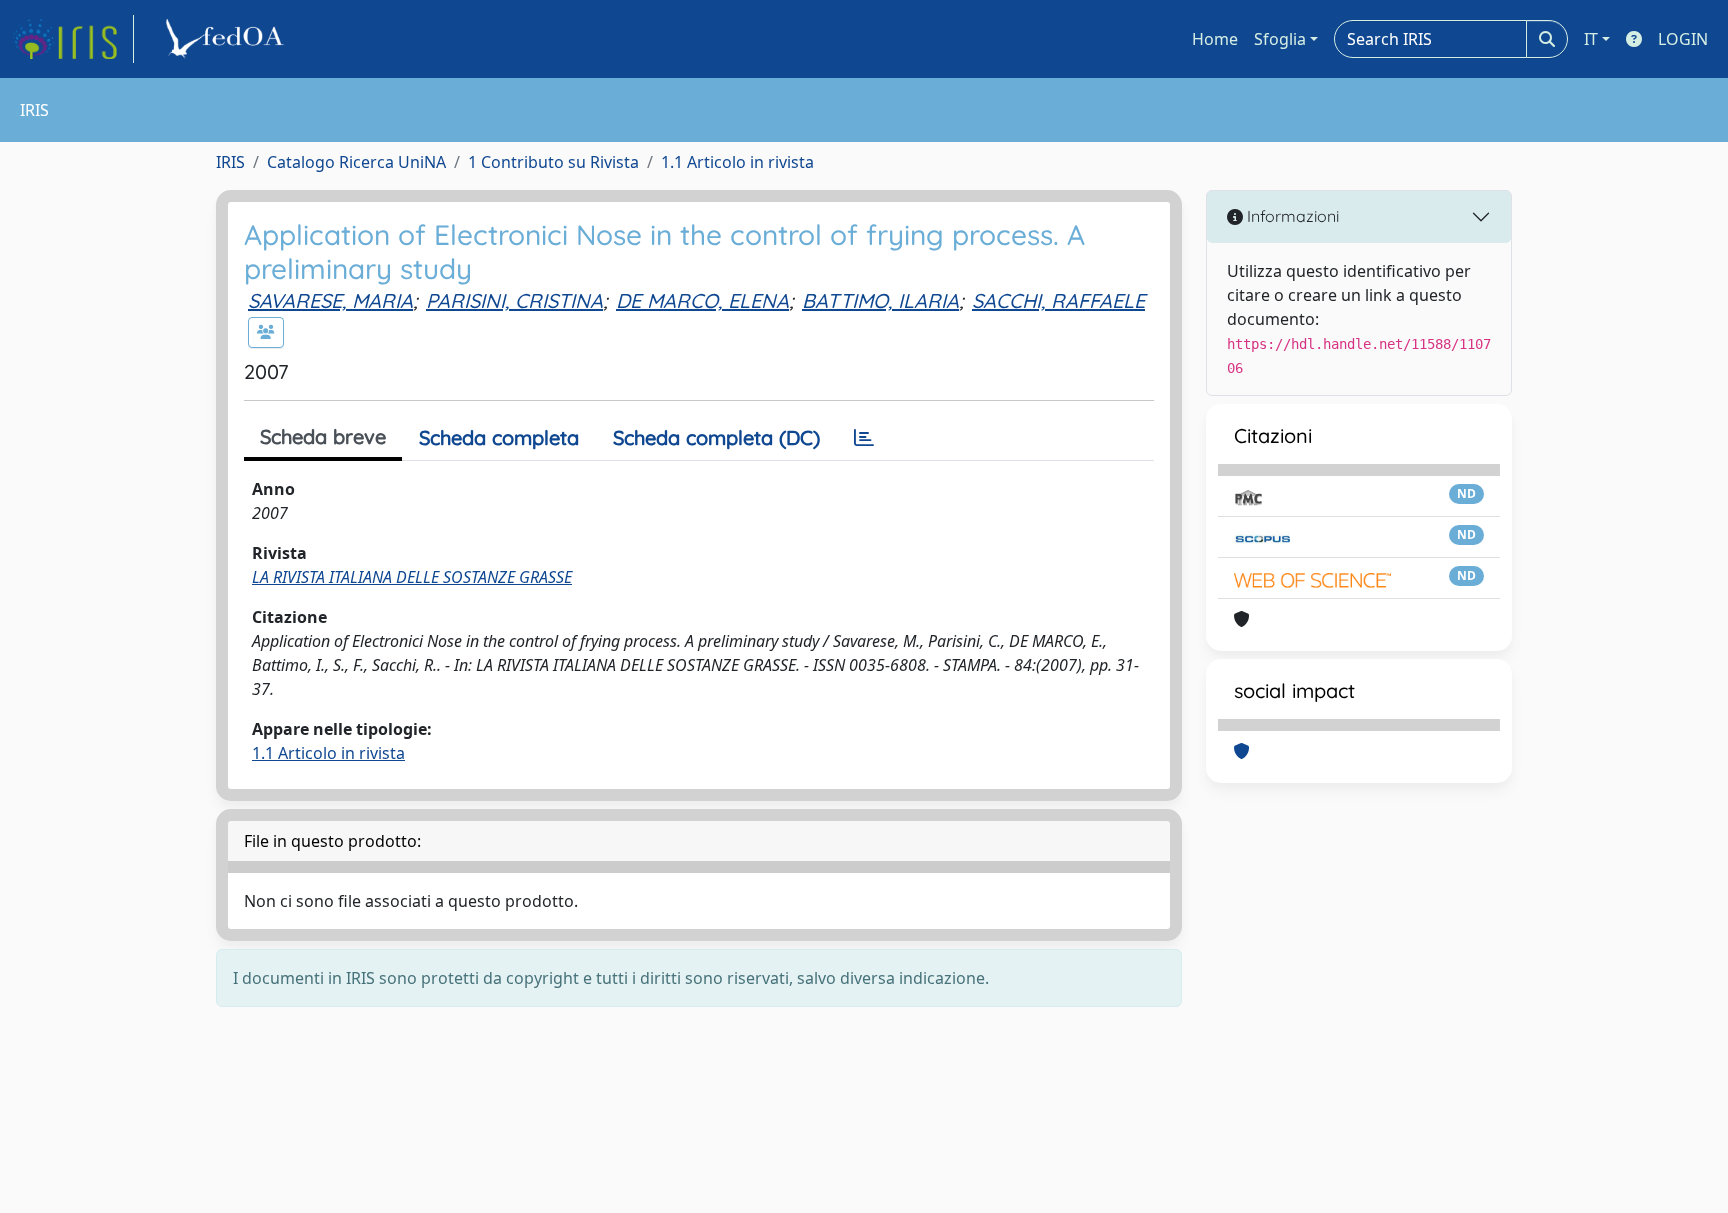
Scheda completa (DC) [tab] (716, 437)
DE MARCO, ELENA (702, 300)
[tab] (864, 438)
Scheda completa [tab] (499, 437)
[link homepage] (73, 39)
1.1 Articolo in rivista (737, 162)
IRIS (230, 162)
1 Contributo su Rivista (553, 162)
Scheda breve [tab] (323, 436)
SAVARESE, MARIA (330, 300)
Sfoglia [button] (1280, 39)
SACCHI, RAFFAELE (1058, 300)
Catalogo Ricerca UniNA (356, 162)
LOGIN (1683, 39)
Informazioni (1291, 216)
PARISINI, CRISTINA (514, 300)
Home (1215, 39)
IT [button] (1591, 39)
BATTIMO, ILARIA (880, 300)
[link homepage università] (228, 39)
